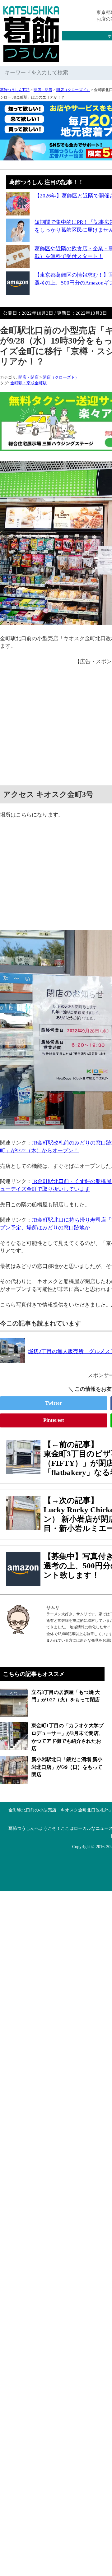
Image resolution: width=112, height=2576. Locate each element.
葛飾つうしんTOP (15, 90)
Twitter (54, 1403)
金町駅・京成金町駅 (28, 383)
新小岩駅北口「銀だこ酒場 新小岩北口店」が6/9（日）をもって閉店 (67, 1767)
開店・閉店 (43, 90)
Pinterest (54, 1420)
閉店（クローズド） (73, 90)
